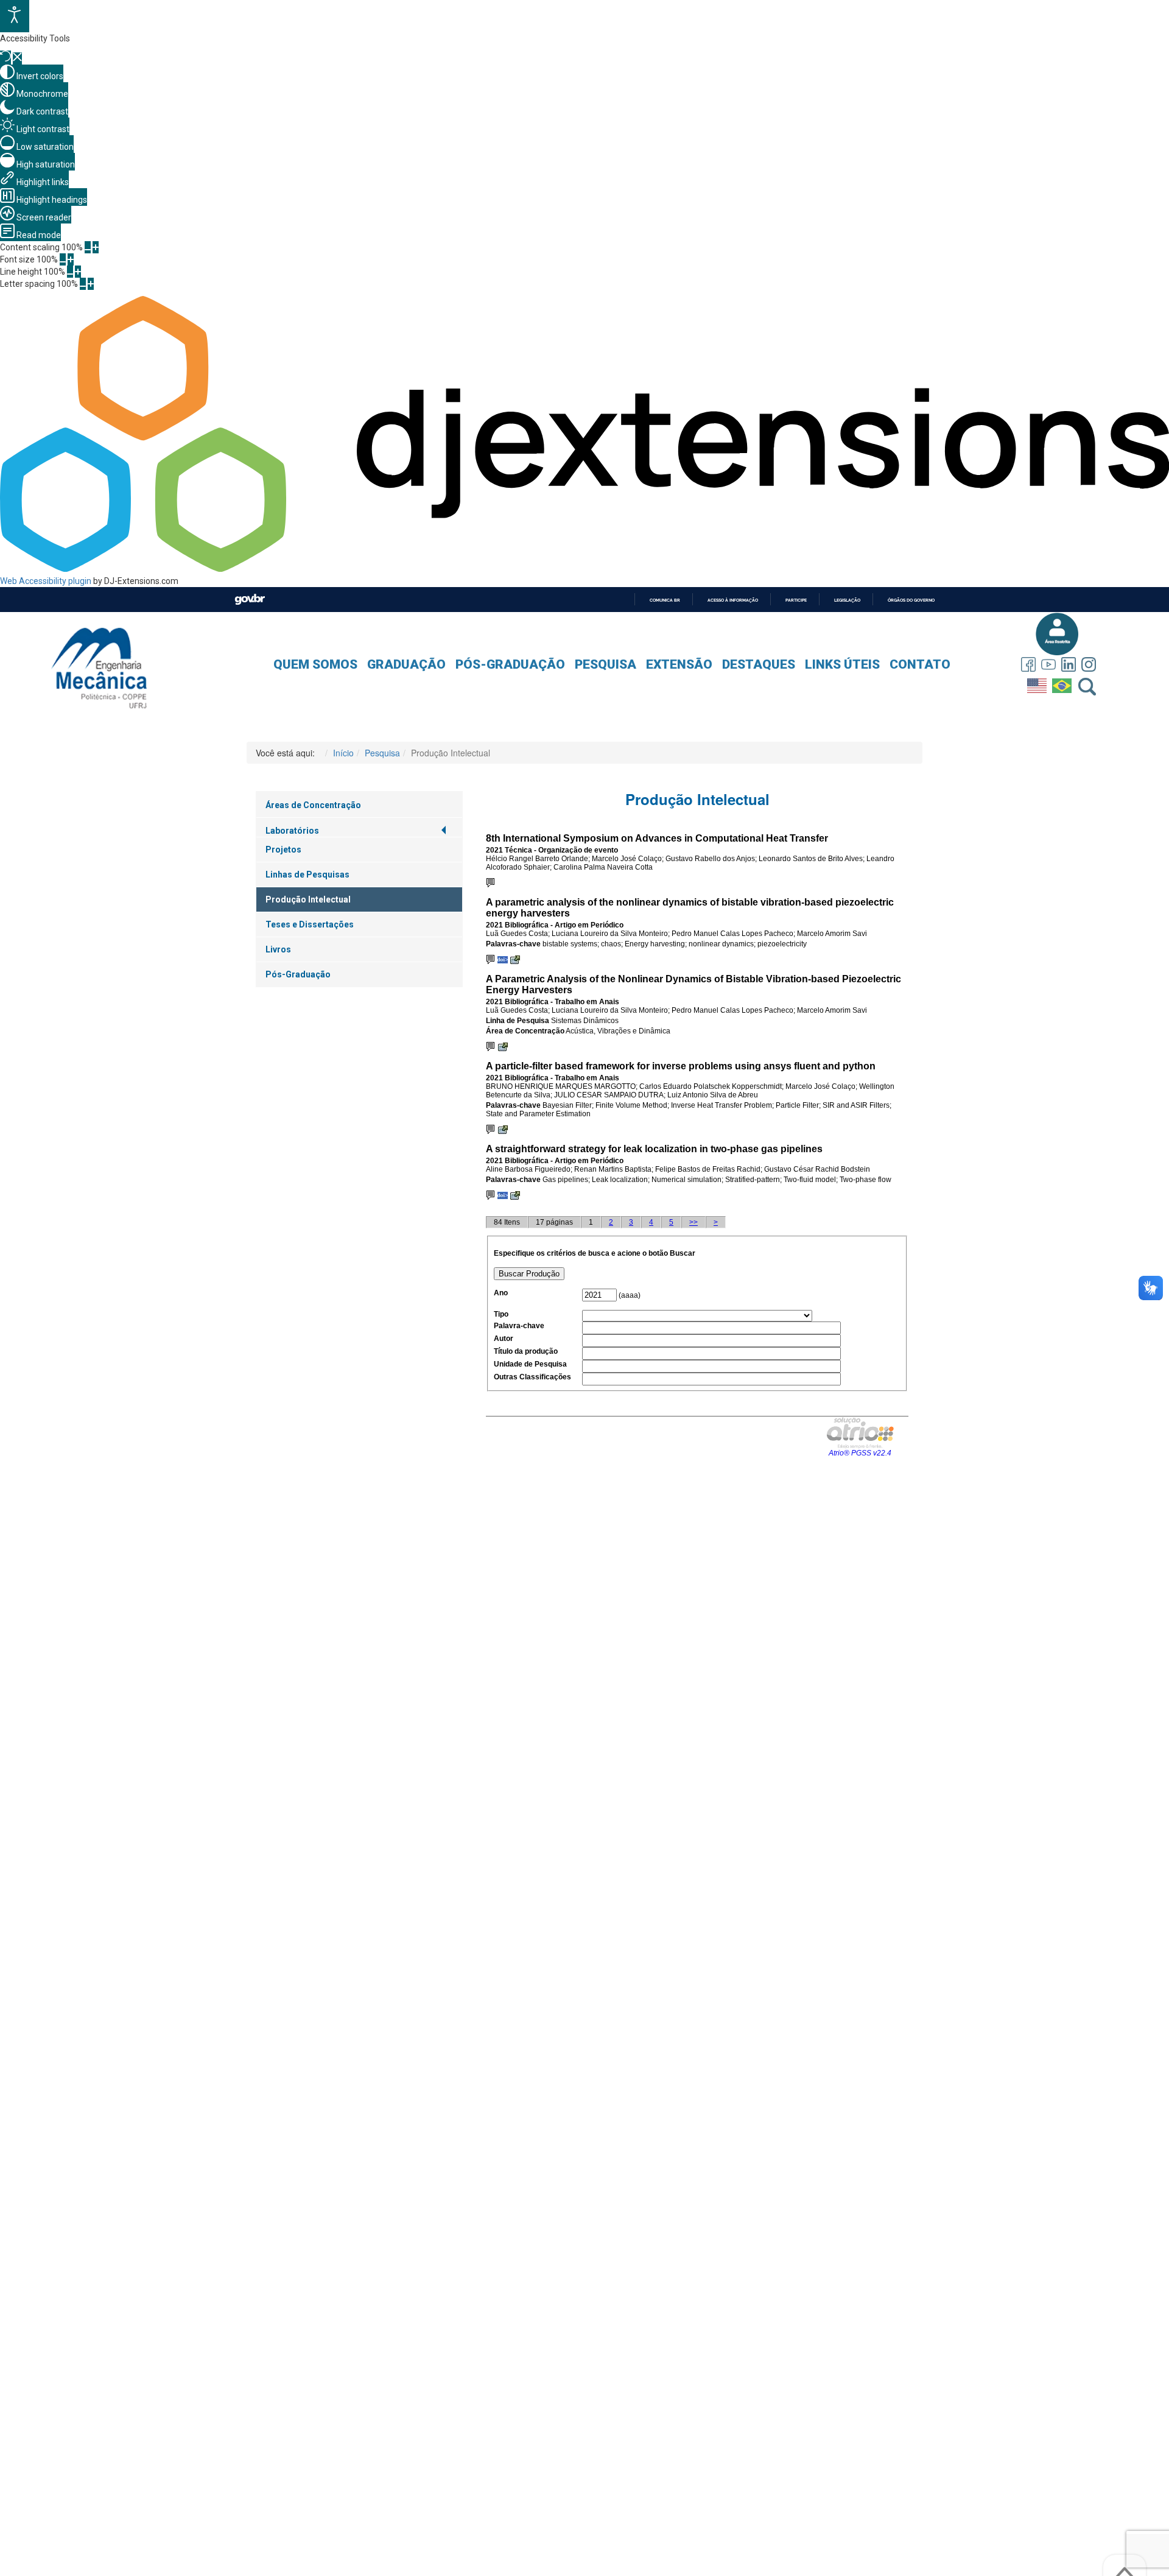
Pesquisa (606, 664)
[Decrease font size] (63, 259)
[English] (1038, 683)
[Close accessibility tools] (17, 58)
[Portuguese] (1063, 683)
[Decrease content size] (88, 247)
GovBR (250, 600)
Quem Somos (315, 664)
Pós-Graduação (510, 664)
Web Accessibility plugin (46, 581)
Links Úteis (842, 664)
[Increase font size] (71, 259)
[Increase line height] (78, 272)
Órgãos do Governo (911, 600)
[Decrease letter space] (83, 284)
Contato (920, 664)
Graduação (406, 664)
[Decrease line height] (70, 272)
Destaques (759, 664)
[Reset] (5, 58)
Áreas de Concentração (313, 805)
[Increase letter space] (91, 284)
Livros (278, 949)
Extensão (679, 664)
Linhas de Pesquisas (307, 875)
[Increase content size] (96, 247)
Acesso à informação (733, 600)
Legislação (847, 600)
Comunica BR (665, 600)
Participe (796, 600)
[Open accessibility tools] (15, 16)
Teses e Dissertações (310, 924)
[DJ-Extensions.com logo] (584, 569)
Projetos (283, 850)
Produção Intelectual (308, 899)
